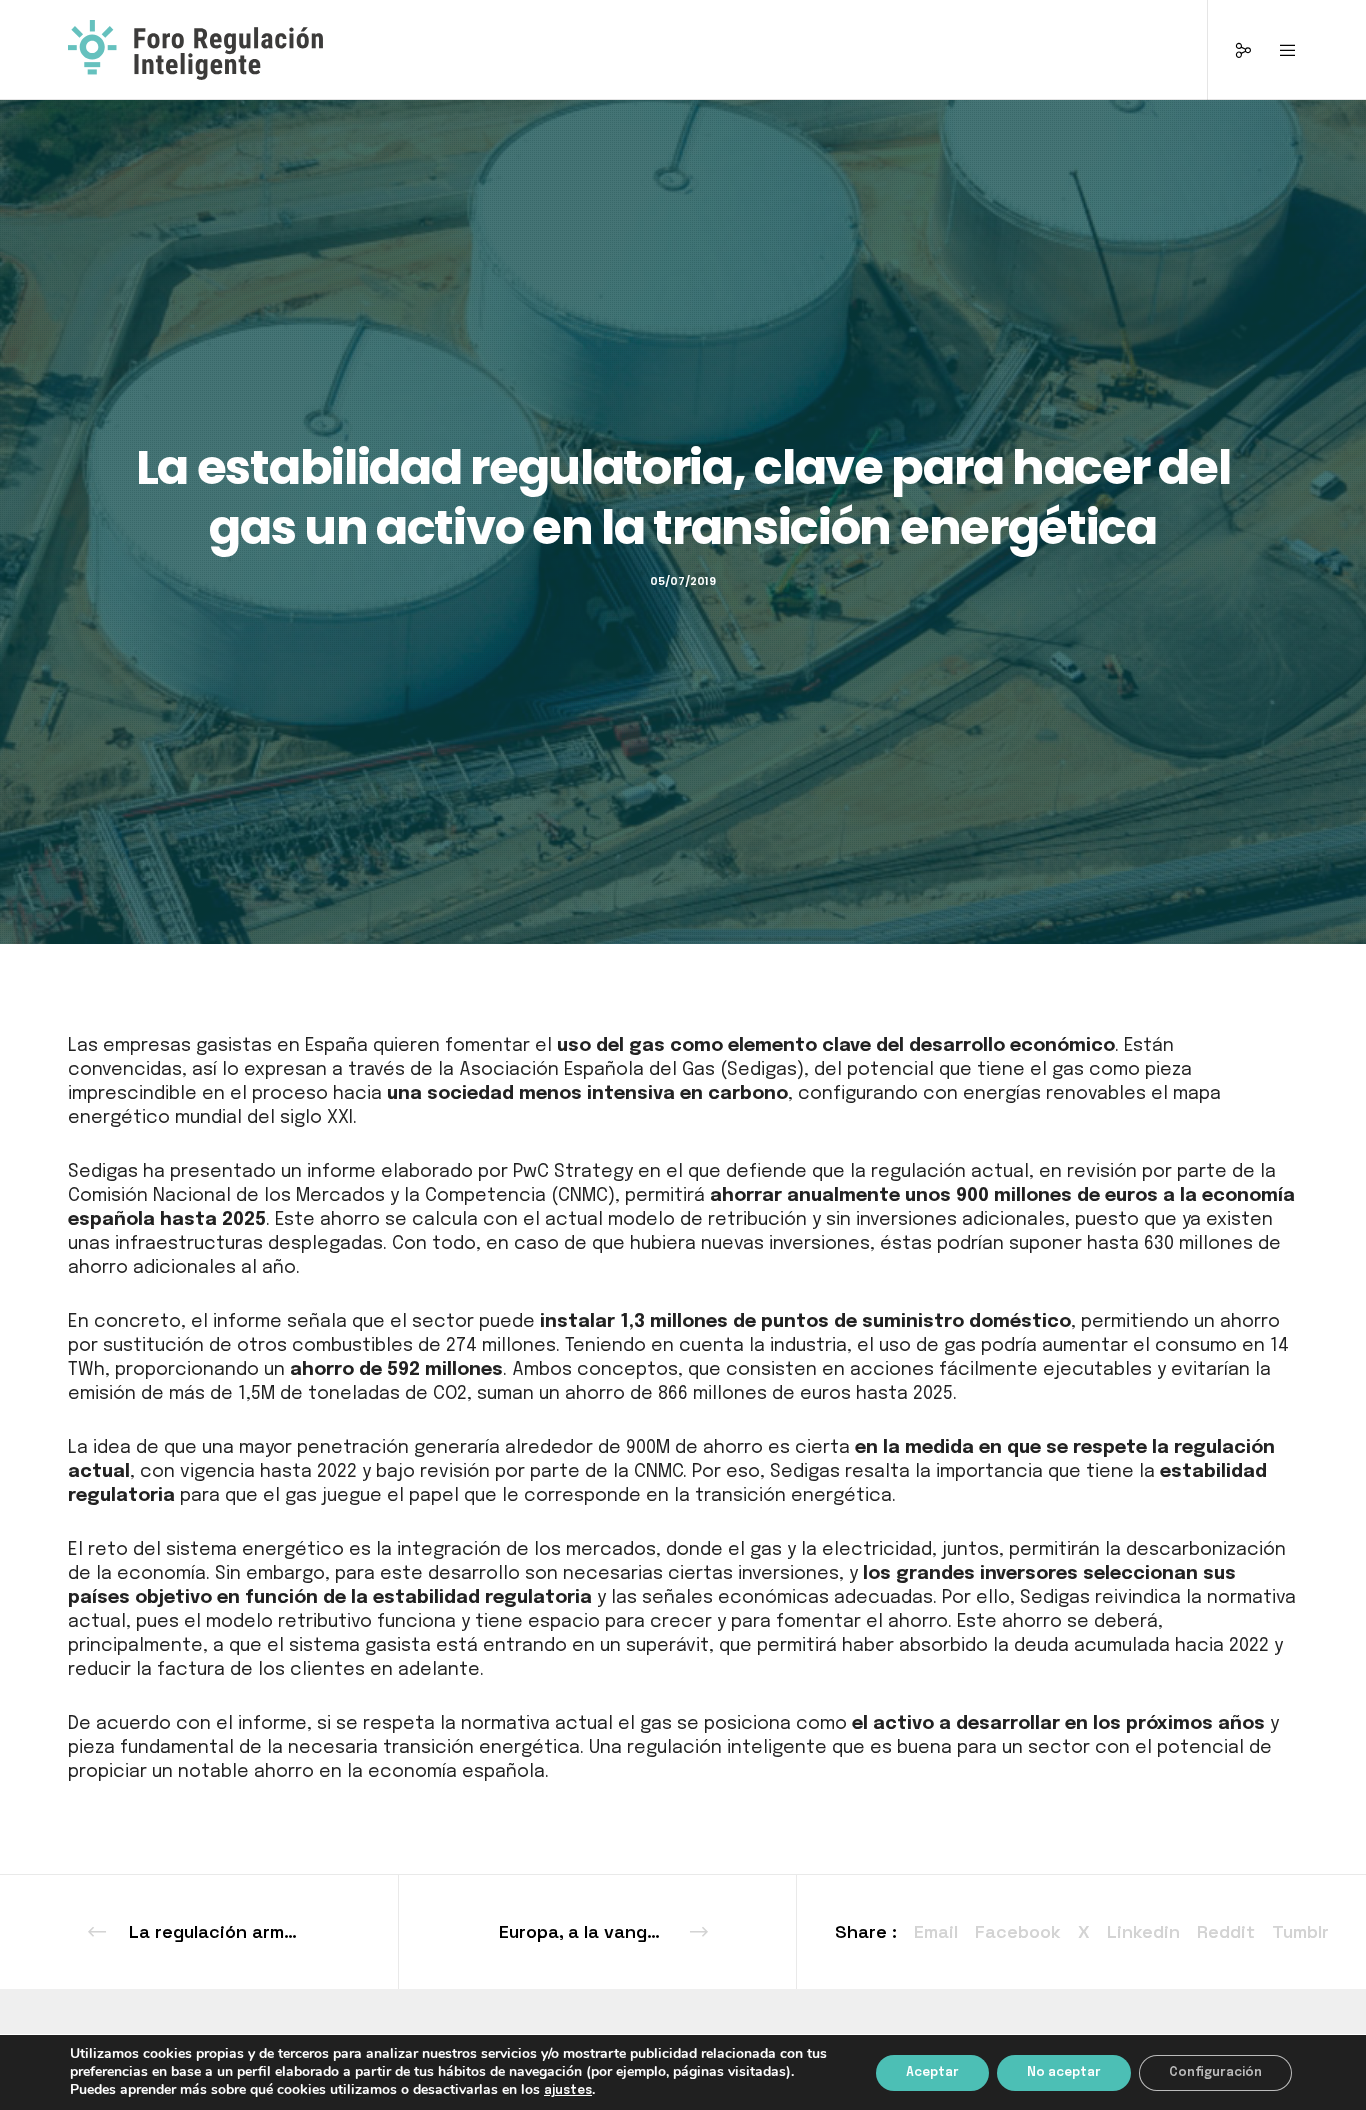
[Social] (1230, 50)
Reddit (1226, 1931)
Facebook (1018, 1931)
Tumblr (1300, 1931)
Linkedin (1143, 1931)
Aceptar (932, 2073)
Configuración (1215, 2073)
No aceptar (1064, 2073)
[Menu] (1275, 50)
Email (936, 1931)
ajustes (568, 2091)
